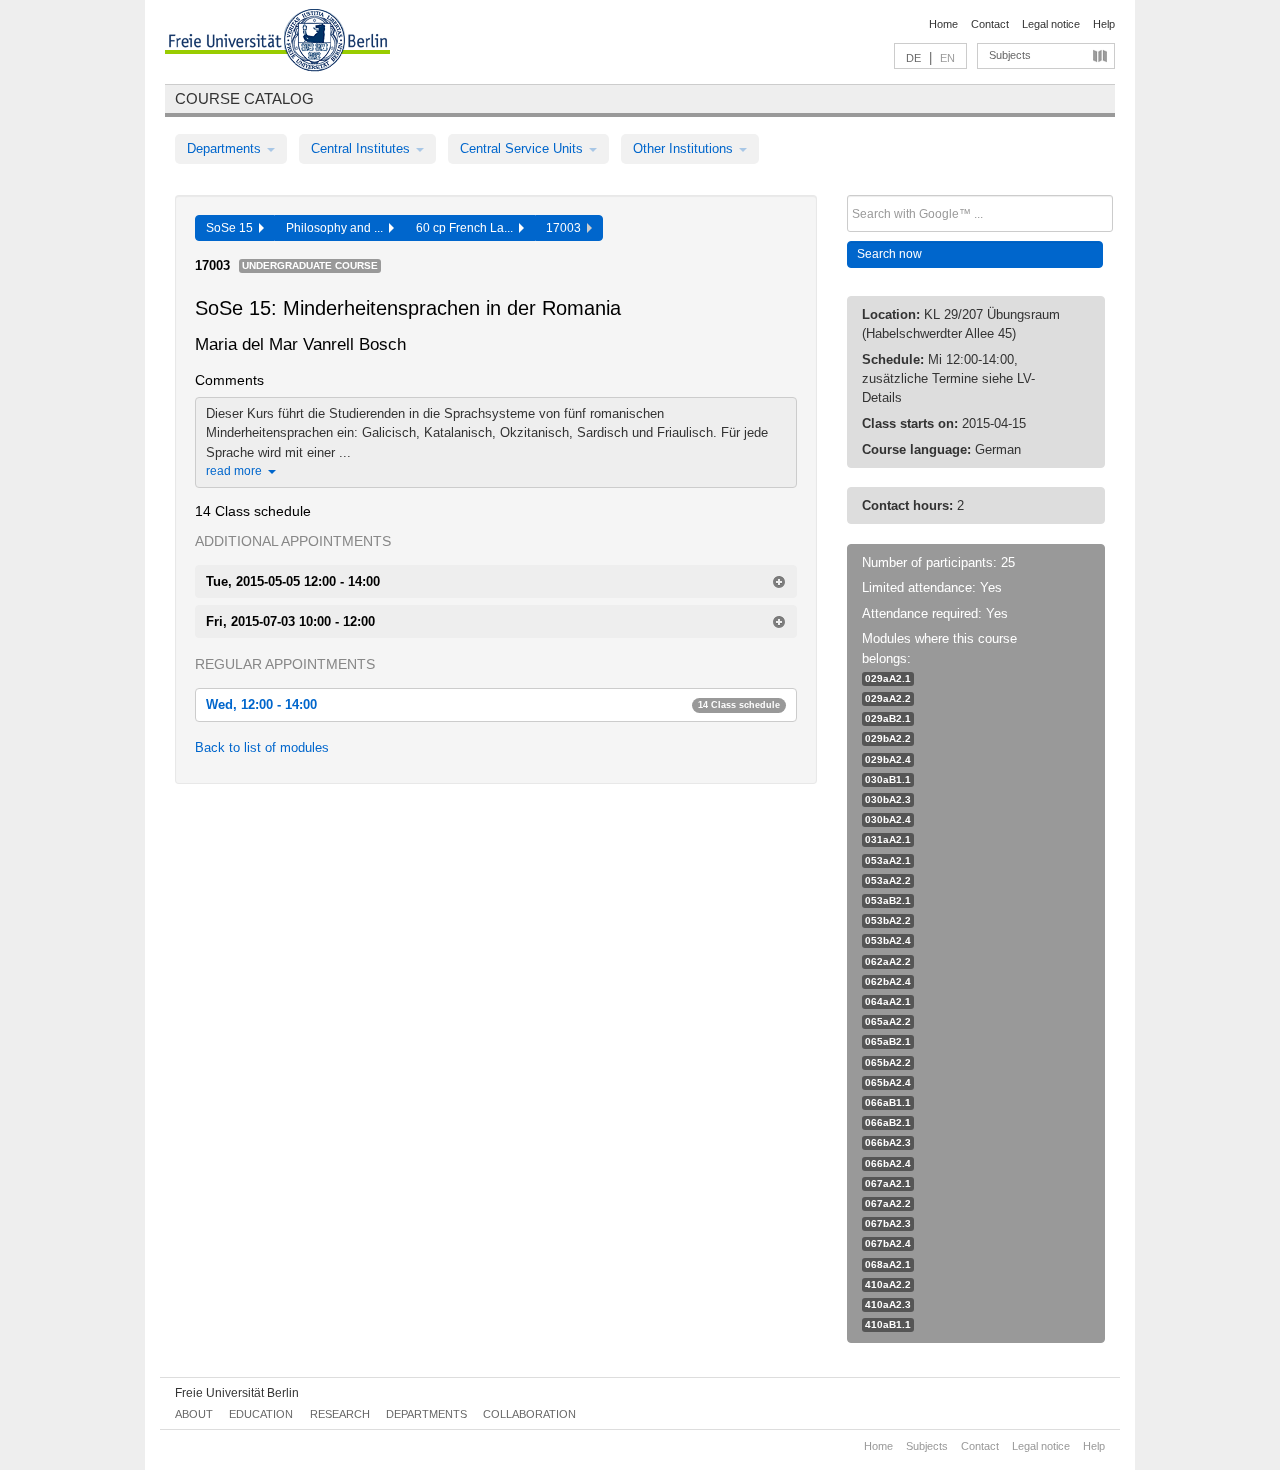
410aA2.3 (888, 1304)
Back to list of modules (262, 747)
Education (261, 1414)
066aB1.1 (888, 1102)
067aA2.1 (888, 1183)
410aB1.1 (888, 1324)
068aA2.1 (888, 1264)
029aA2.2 (888, 698)
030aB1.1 (888, 779)
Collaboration (529, 1414)
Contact (990, 24)
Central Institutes (362, 148)
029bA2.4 (888, 759)
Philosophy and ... (337, 228)
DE (913, 58)
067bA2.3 (888, 1223)
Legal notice (1051, 24)
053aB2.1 (888, 900)
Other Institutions (685, 148)
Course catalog (244, 98)
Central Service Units (523, 148)
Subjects (1010, 55)
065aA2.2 (888, 1021)
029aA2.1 (888, 678)
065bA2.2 (888, 1062)
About (194, 1414)
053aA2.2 (888, 880)
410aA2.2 (888, 1284)
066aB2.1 (888, 1122)
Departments (226, 148)
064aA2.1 (888, 1001)
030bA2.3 (888, 799)
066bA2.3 (888, 1142)
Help (1104, 24)
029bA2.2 (888, 738)
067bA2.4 (888, 1243)
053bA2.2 (888, 920)
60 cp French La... (467, 228)
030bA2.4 (888, 819)
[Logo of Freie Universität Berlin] (277, 43)
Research (340, 1414)
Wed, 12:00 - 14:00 (493, 704)
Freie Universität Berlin (237, 1393)
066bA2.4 (888, 1163)
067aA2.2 (888, 1203)
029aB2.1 (888, 718)
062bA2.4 (888, 981)
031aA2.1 (888, 839)
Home (943, 24)
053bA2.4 (888, 940)
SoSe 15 (232, 228)
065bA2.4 (888, 1082)
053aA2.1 (888, 860)
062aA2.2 (888, 961)
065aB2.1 (888, 1041)
